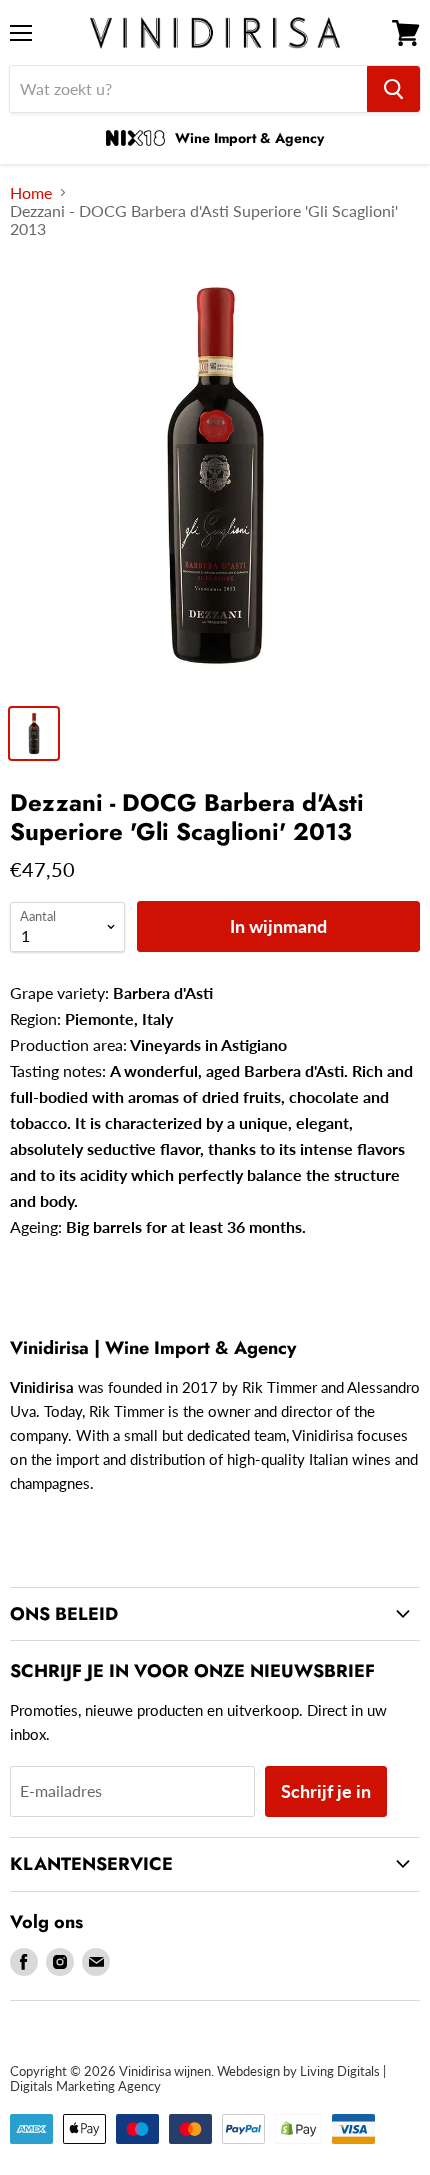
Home (31, 193)
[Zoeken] (393, 89)
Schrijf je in (326, 1791)
